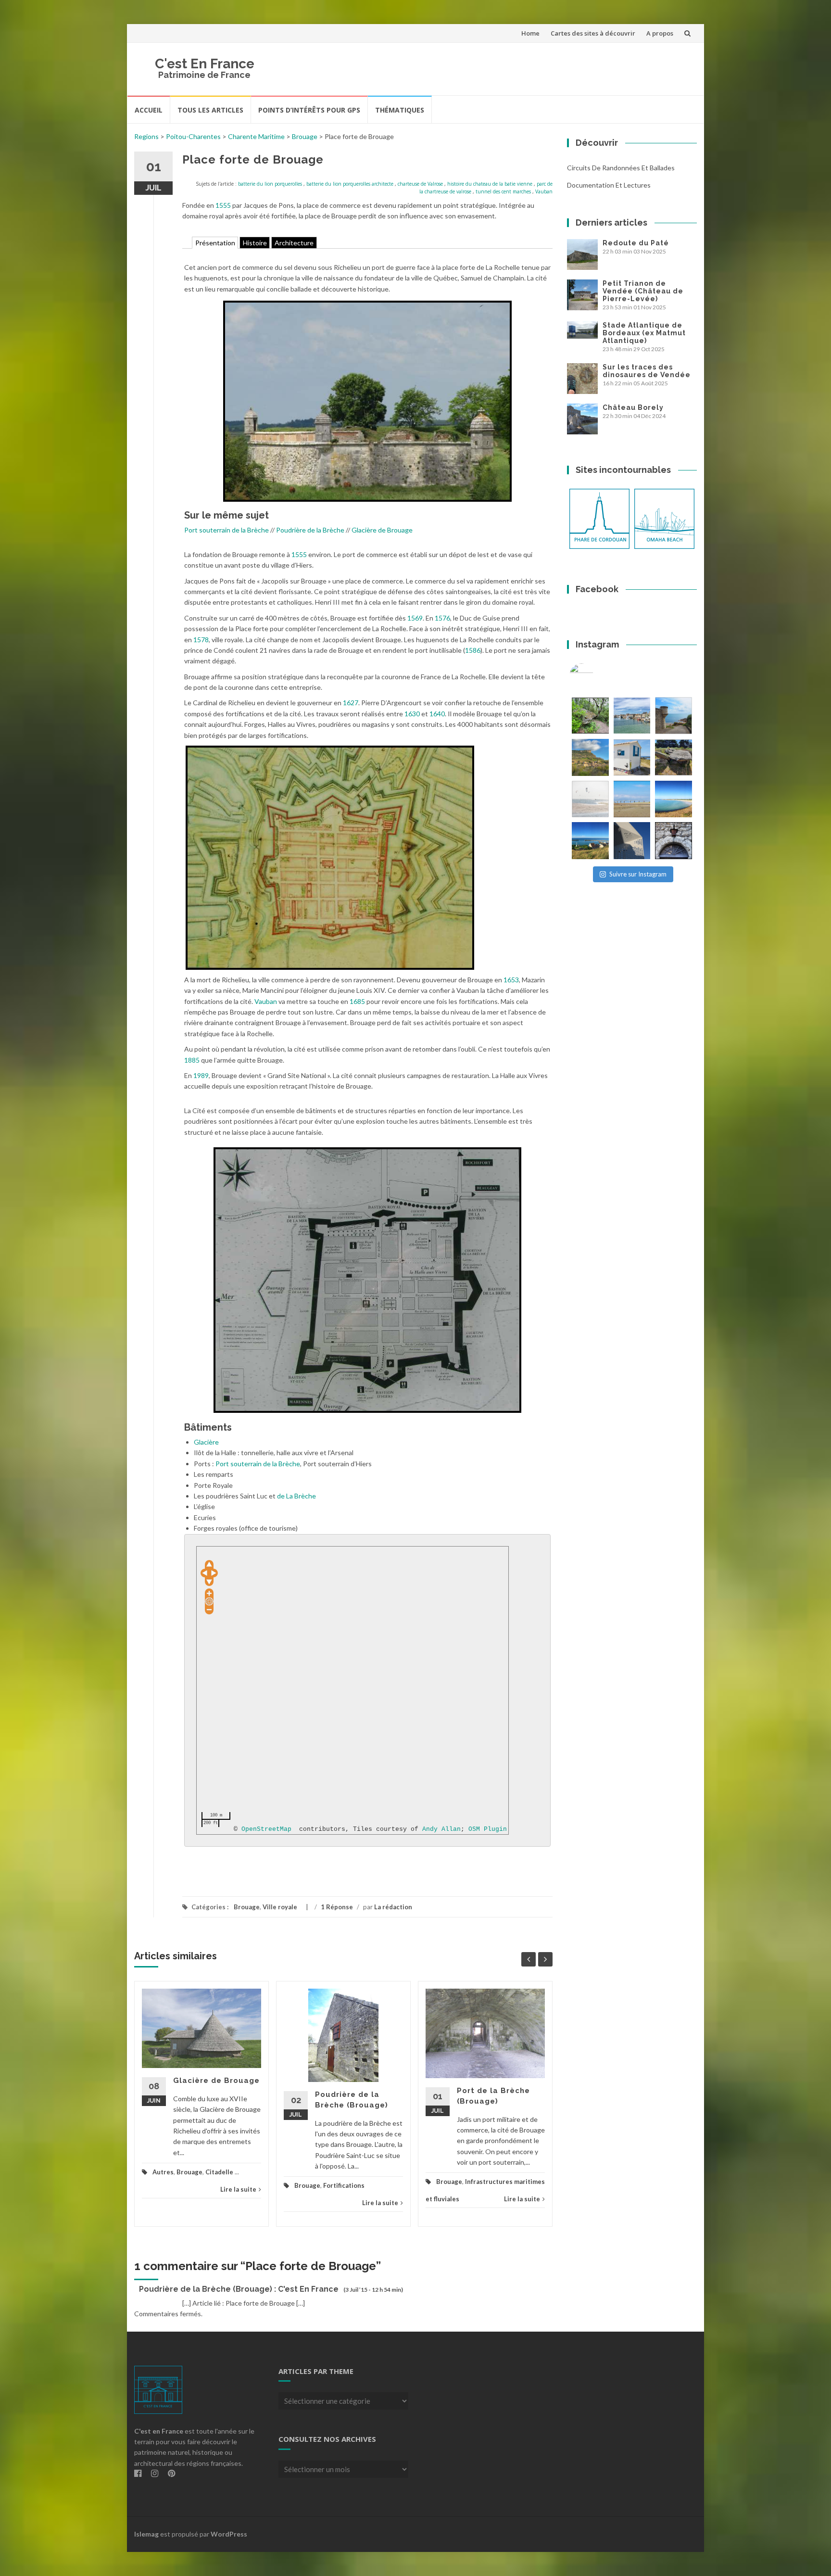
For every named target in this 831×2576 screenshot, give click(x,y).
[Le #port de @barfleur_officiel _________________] (632, 716)
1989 (201, 1075)
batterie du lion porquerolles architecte (350, 184)
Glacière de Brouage (382, 530)
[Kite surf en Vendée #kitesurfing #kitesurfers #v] (590, 799)
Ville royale (280, 1907)
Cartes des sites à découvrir (593, 33)
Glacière (206, 1442)
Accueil (149, 110)
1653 (511, 980)
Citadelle (219, 2172)
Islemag (146, 2534)
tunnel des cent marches (503, 191)
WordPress (229, 2534)
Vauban (544, 191)
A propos (660, 33)
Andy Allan (441, 1829)
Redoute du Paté (636, 243)
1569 (415, 618)
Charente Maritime (256, 136)
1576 (442, 618)
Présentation (215, 243)
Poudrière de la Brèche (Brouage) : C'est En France (239, 2289)
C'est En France (205, 64)
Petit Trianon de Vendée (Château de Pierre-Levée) (643, 291)
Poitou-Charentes (193, 136)
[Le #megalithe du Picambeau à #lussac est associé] (590, 716)
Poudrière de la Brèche (310, 530)
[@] (596, 675)
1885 (192, 1060)
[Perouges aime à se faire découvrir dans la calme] (674, 841)
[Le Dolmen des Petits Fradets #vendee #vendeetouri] (674, 757)
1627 (351, 703)
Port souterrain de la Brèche (227, 530)
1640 (437, 714)
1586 (473, 650)
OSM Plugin (488, 1829)
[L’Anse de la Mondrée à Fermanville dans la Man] (674, 799)
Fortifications (344, 2185)
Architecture (294, 243)
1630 (412, 714)
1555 (223, 205)
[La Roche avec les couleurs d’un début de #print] (590, 757)
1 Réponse (337, 1907)
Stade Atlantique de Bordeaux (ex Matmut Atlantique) (644, 333)
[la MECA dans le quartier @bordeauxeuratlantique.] (632, 841)
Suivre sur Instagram (638, 874)
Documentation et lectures (609, 185)
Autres (163, 2172)
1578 (201, 640)
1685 (357, 1001)
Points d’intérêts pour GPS (309, 110)
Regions (146, 136)
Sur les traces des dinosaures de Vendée (647, 371)
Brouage (305, 136)
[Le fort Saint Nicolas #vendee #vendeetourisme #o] (674, 716)
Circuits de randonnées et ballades (621, 168)
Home (530, 33)
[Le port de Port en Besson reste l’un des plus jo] (590, 841)
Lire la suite (238, 2189)
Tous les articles (210, 110)
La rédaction (393, 1907)
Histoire (255, 243)
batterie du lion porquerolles (270, 184)
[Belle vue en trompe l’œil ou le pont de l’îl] (632, 799)
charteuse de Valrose (420, 184)
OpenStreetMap (266, 1829)
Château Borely (633, 407)
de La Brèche (296, 1496)
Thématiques (400, 110)
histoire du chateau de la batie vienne (490, 184)
